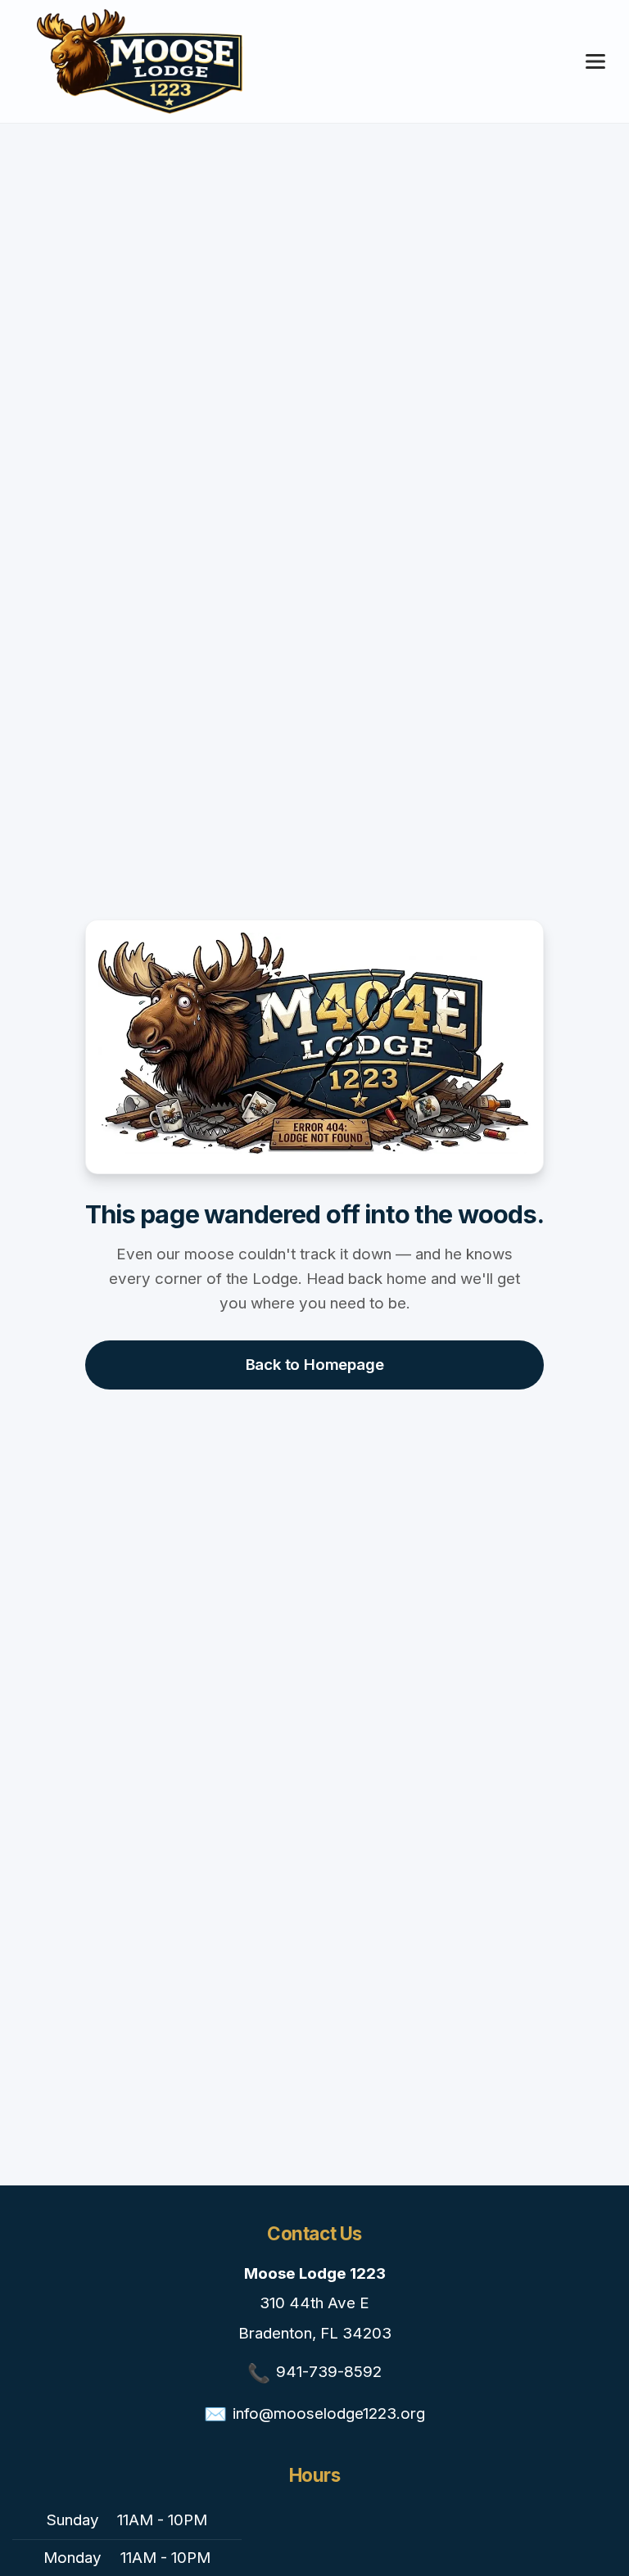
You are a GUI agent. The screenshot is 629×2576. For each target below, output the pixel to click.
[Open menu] (595, 61)
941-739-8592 (329, 2372)
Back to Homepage (315, 1365)
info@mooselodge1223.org (329, 2413)
